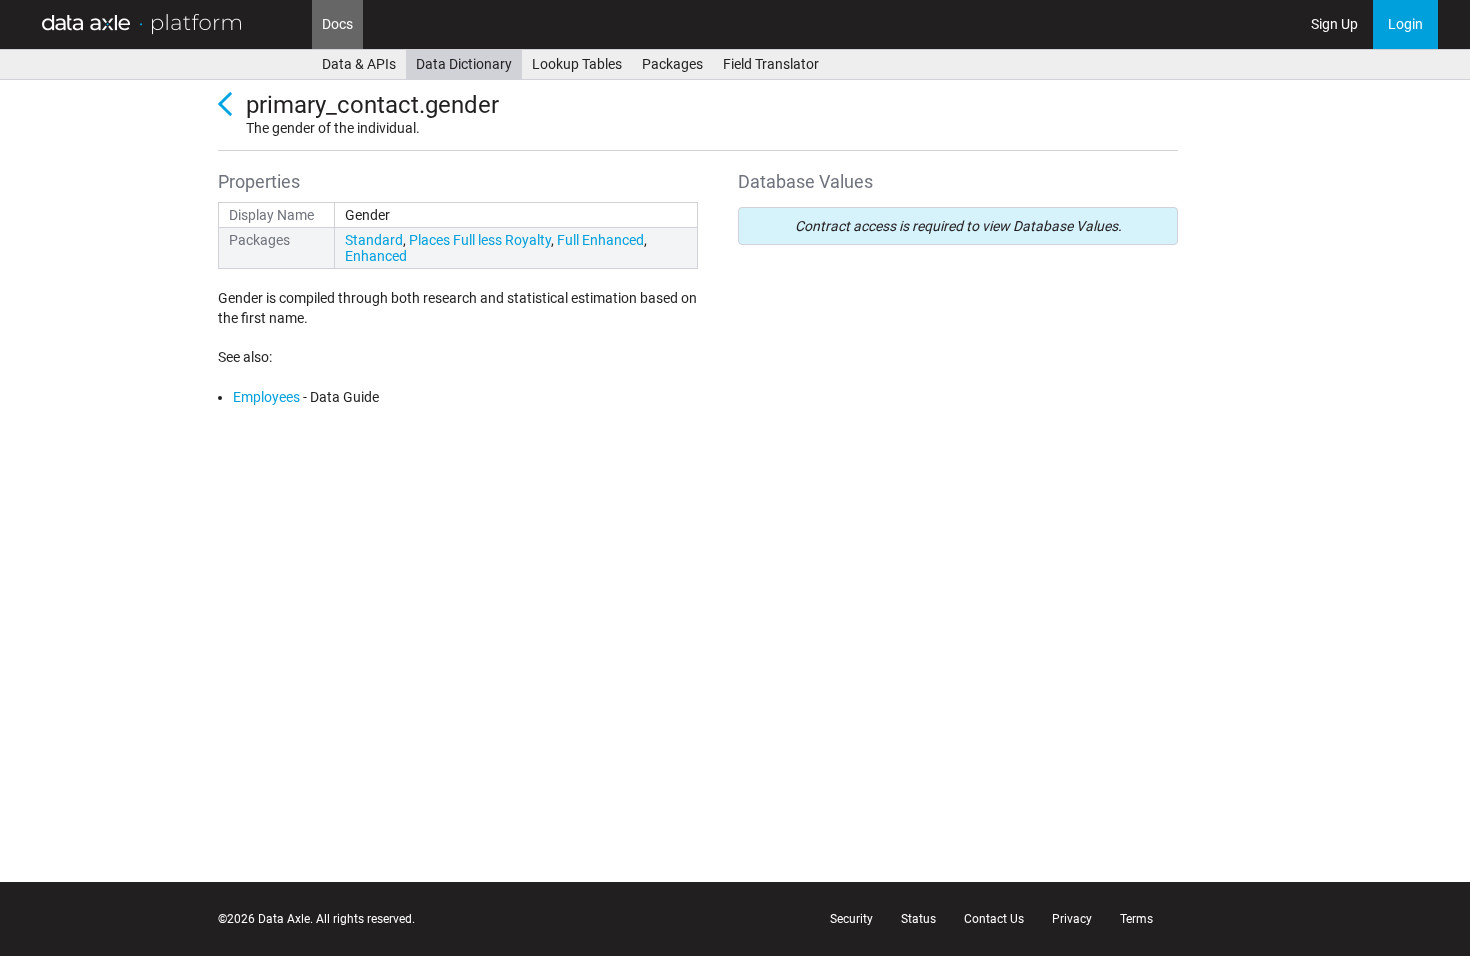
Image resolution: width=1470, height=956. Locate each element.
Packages (672, 64)
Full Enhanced (600, 240)
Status (918, 919)
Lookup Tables (577, 64)
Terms (1136, 919)
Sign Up (1334, 24)
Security (851, 919)
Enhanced (376, 256)
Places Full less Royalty (480, 240)
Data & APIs (359, 64)
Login (1405, 24)
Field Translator (771, 64)
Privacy (1072, 919)
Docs (337, 24)
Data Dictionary (464, 64)
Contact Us (994, 919)
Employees (266, 397)
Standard (374, 240)
